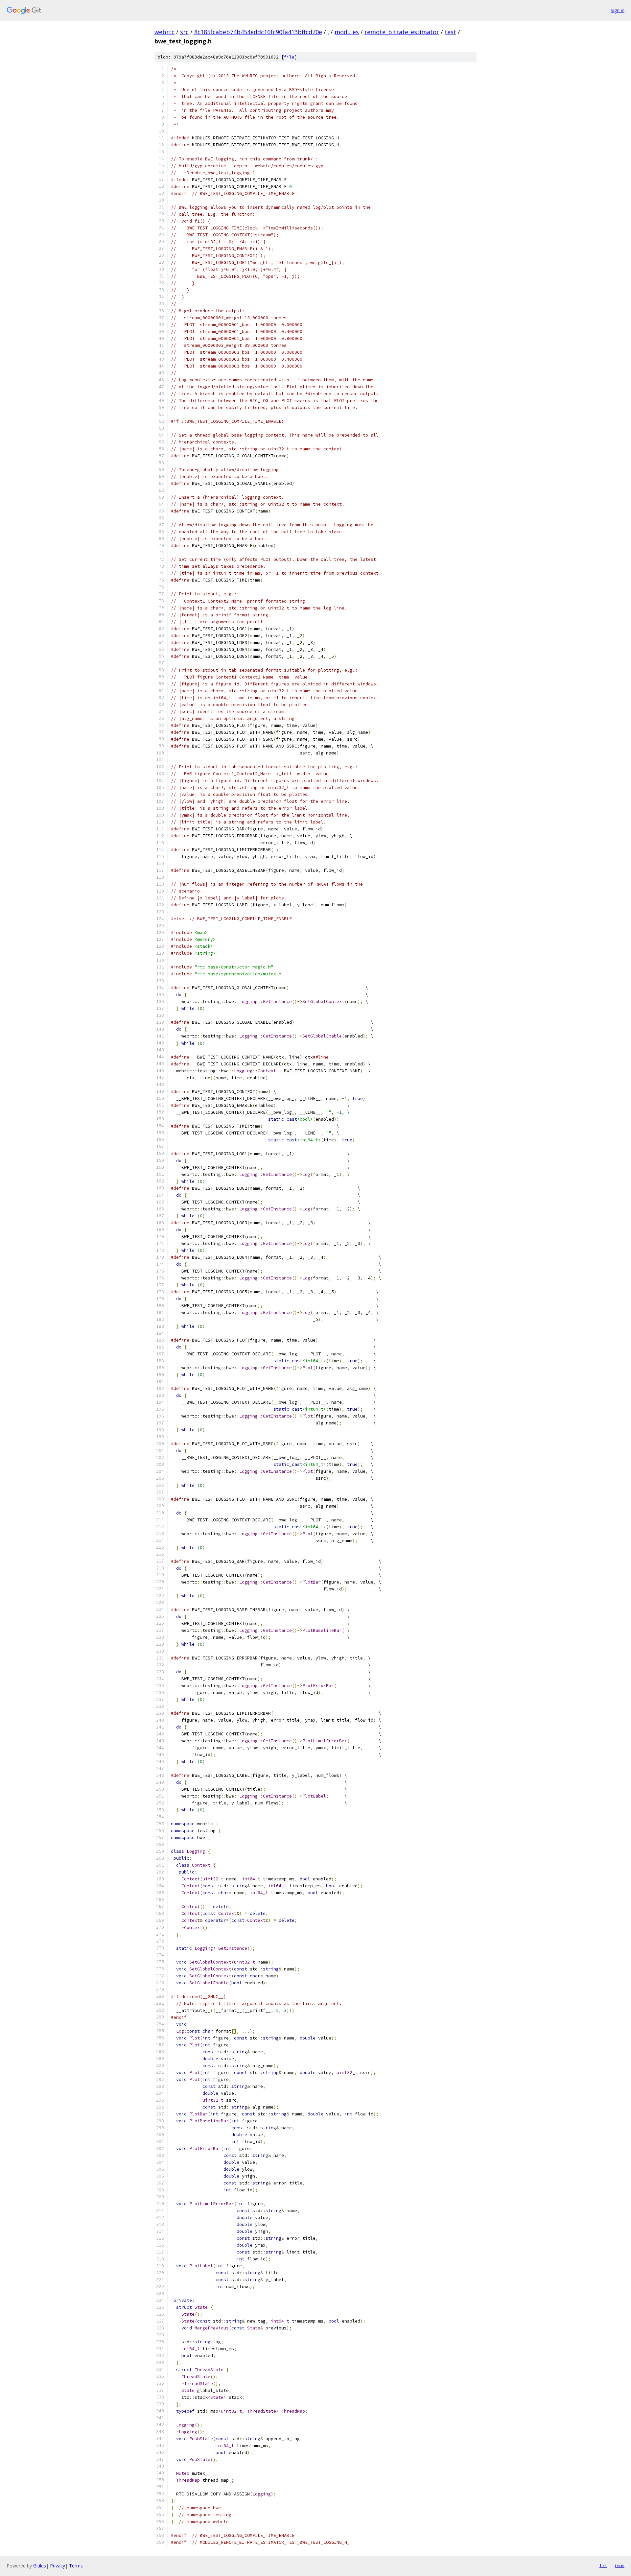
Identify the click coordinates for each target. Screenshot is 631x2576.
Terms (76, 2566)
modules (347, 32)
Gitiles (40, 2566)
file (289, 57)
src (184, 32)
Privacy (58, 2566)
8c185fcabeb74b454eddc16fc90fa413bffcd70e (258, 32)
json (619, 2565)
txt (603, 2565)
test (450, 32)
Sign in (618, 10)
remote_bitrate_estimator (402, 32)
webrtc (164, 32)
